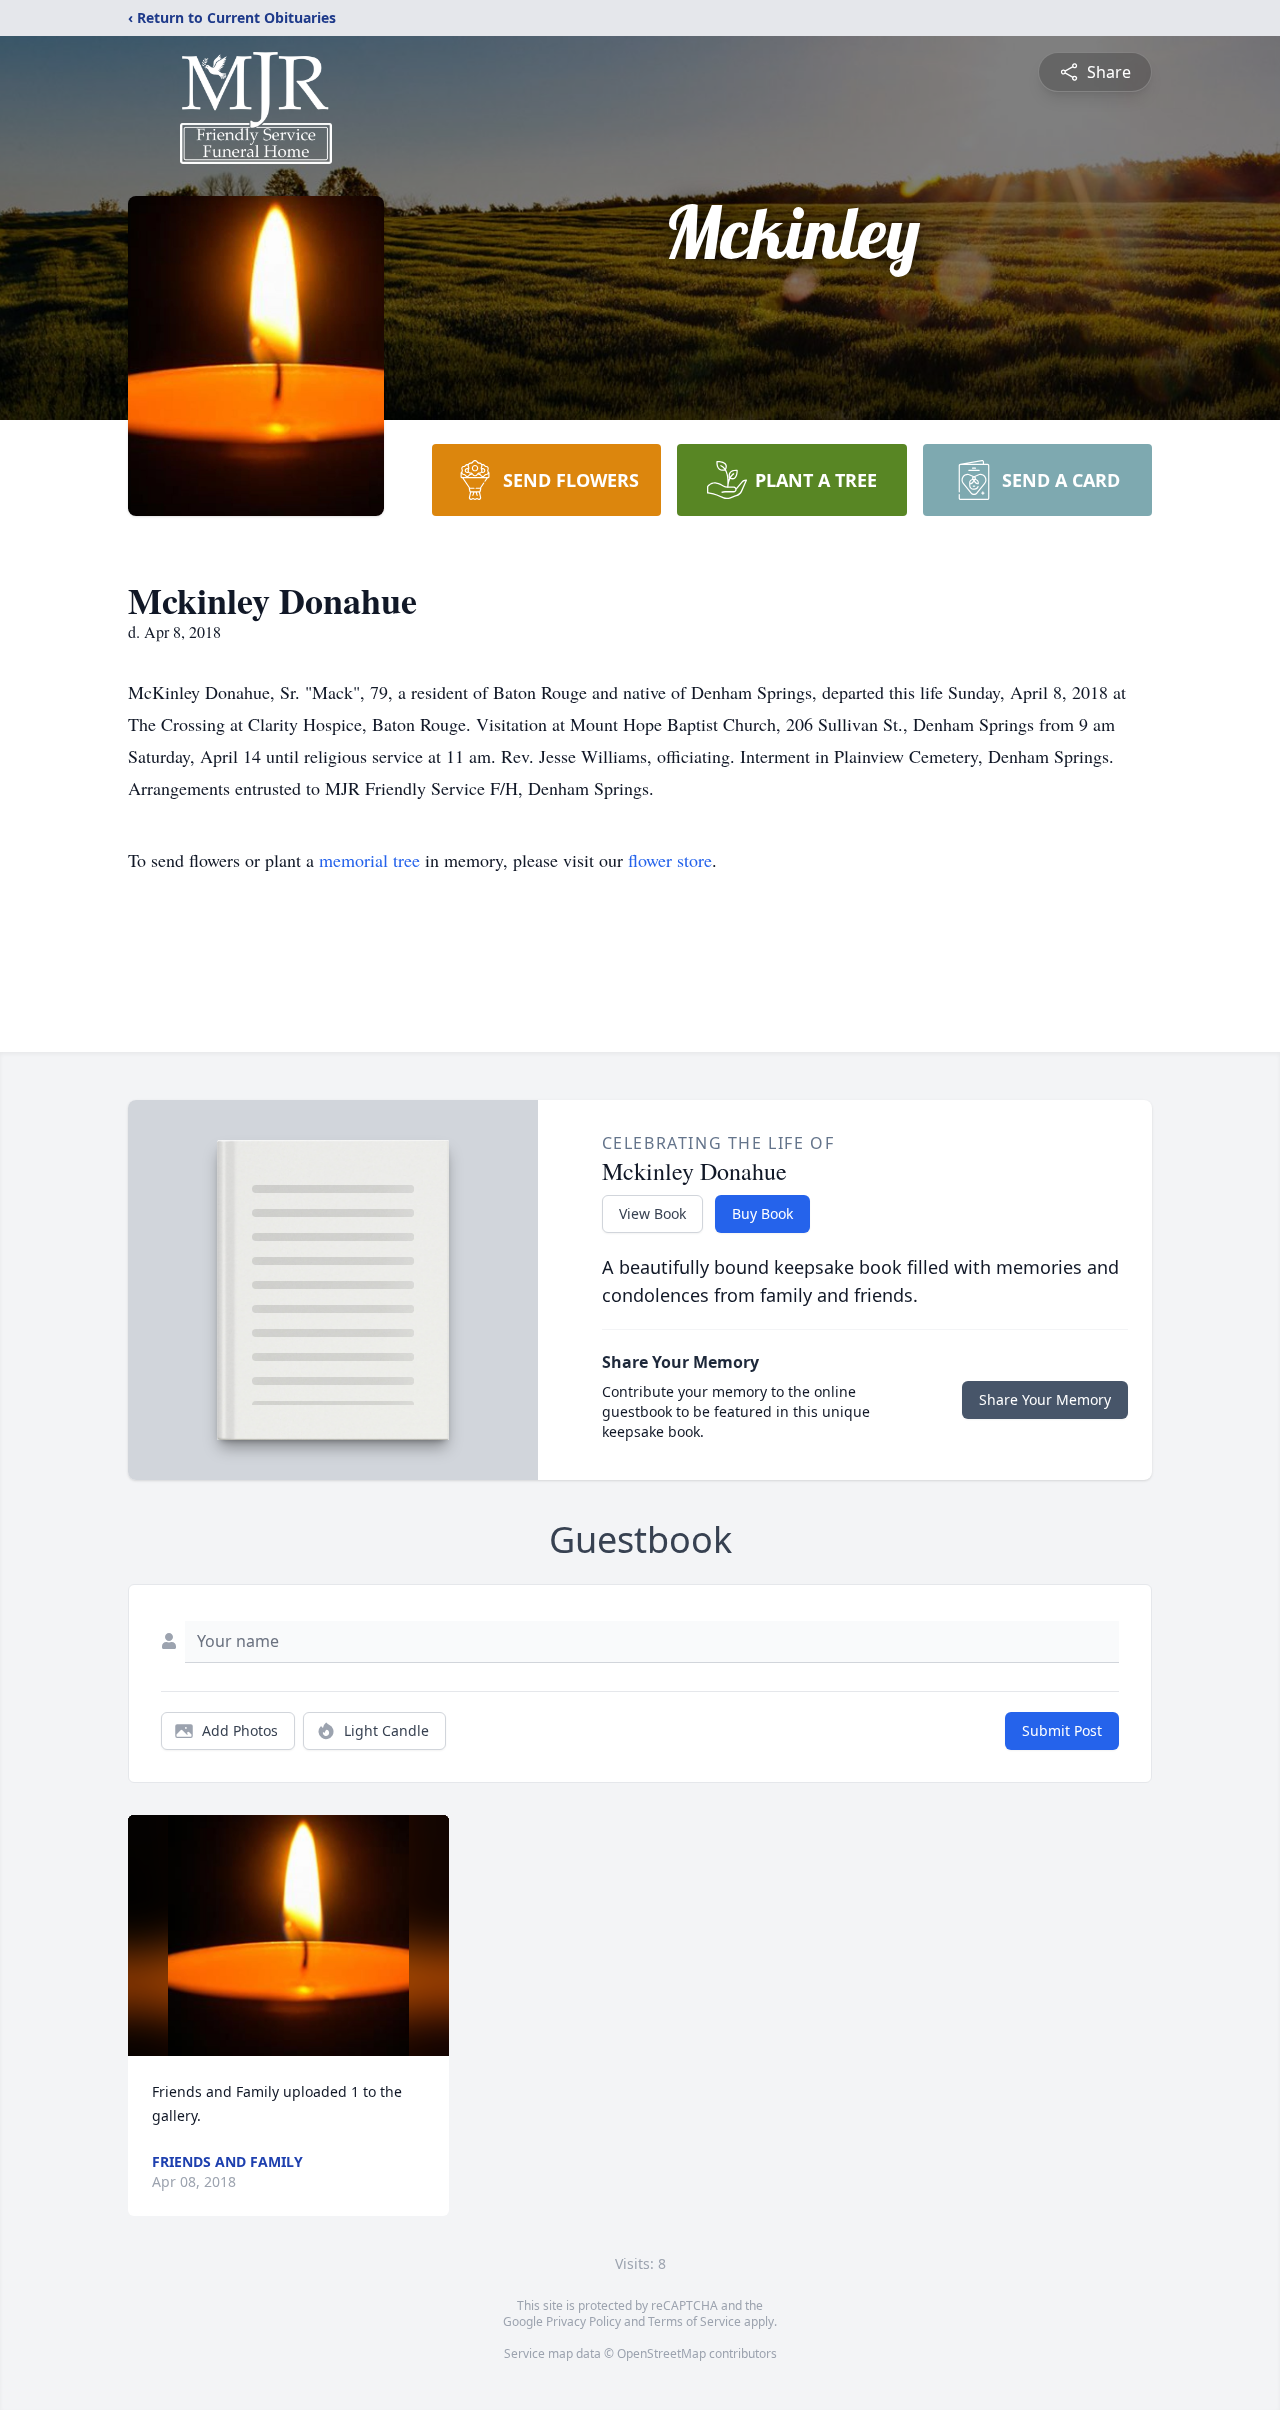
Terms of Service (694, 2321)
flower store (670, 860)
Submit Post (1062, 1730)
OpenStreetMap (661, 2353)
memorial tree (369, 860)
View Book (652, 1213)
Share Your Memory (1045, 1399)
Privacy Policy (583, 2321)
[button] (288, 1935)
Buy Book (762, 1213)
